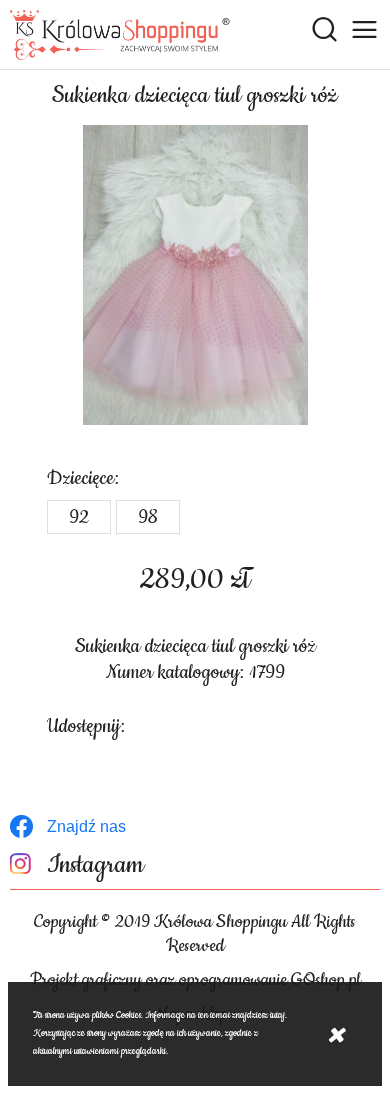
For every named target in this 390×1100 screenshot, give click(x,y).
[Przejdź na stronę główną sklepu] (120, 35)
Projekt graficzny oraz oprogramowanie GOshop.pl (195, 980)
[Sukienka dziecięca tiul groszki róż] (195, 275)
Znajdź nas (86, 826)
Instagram (95, 865)
